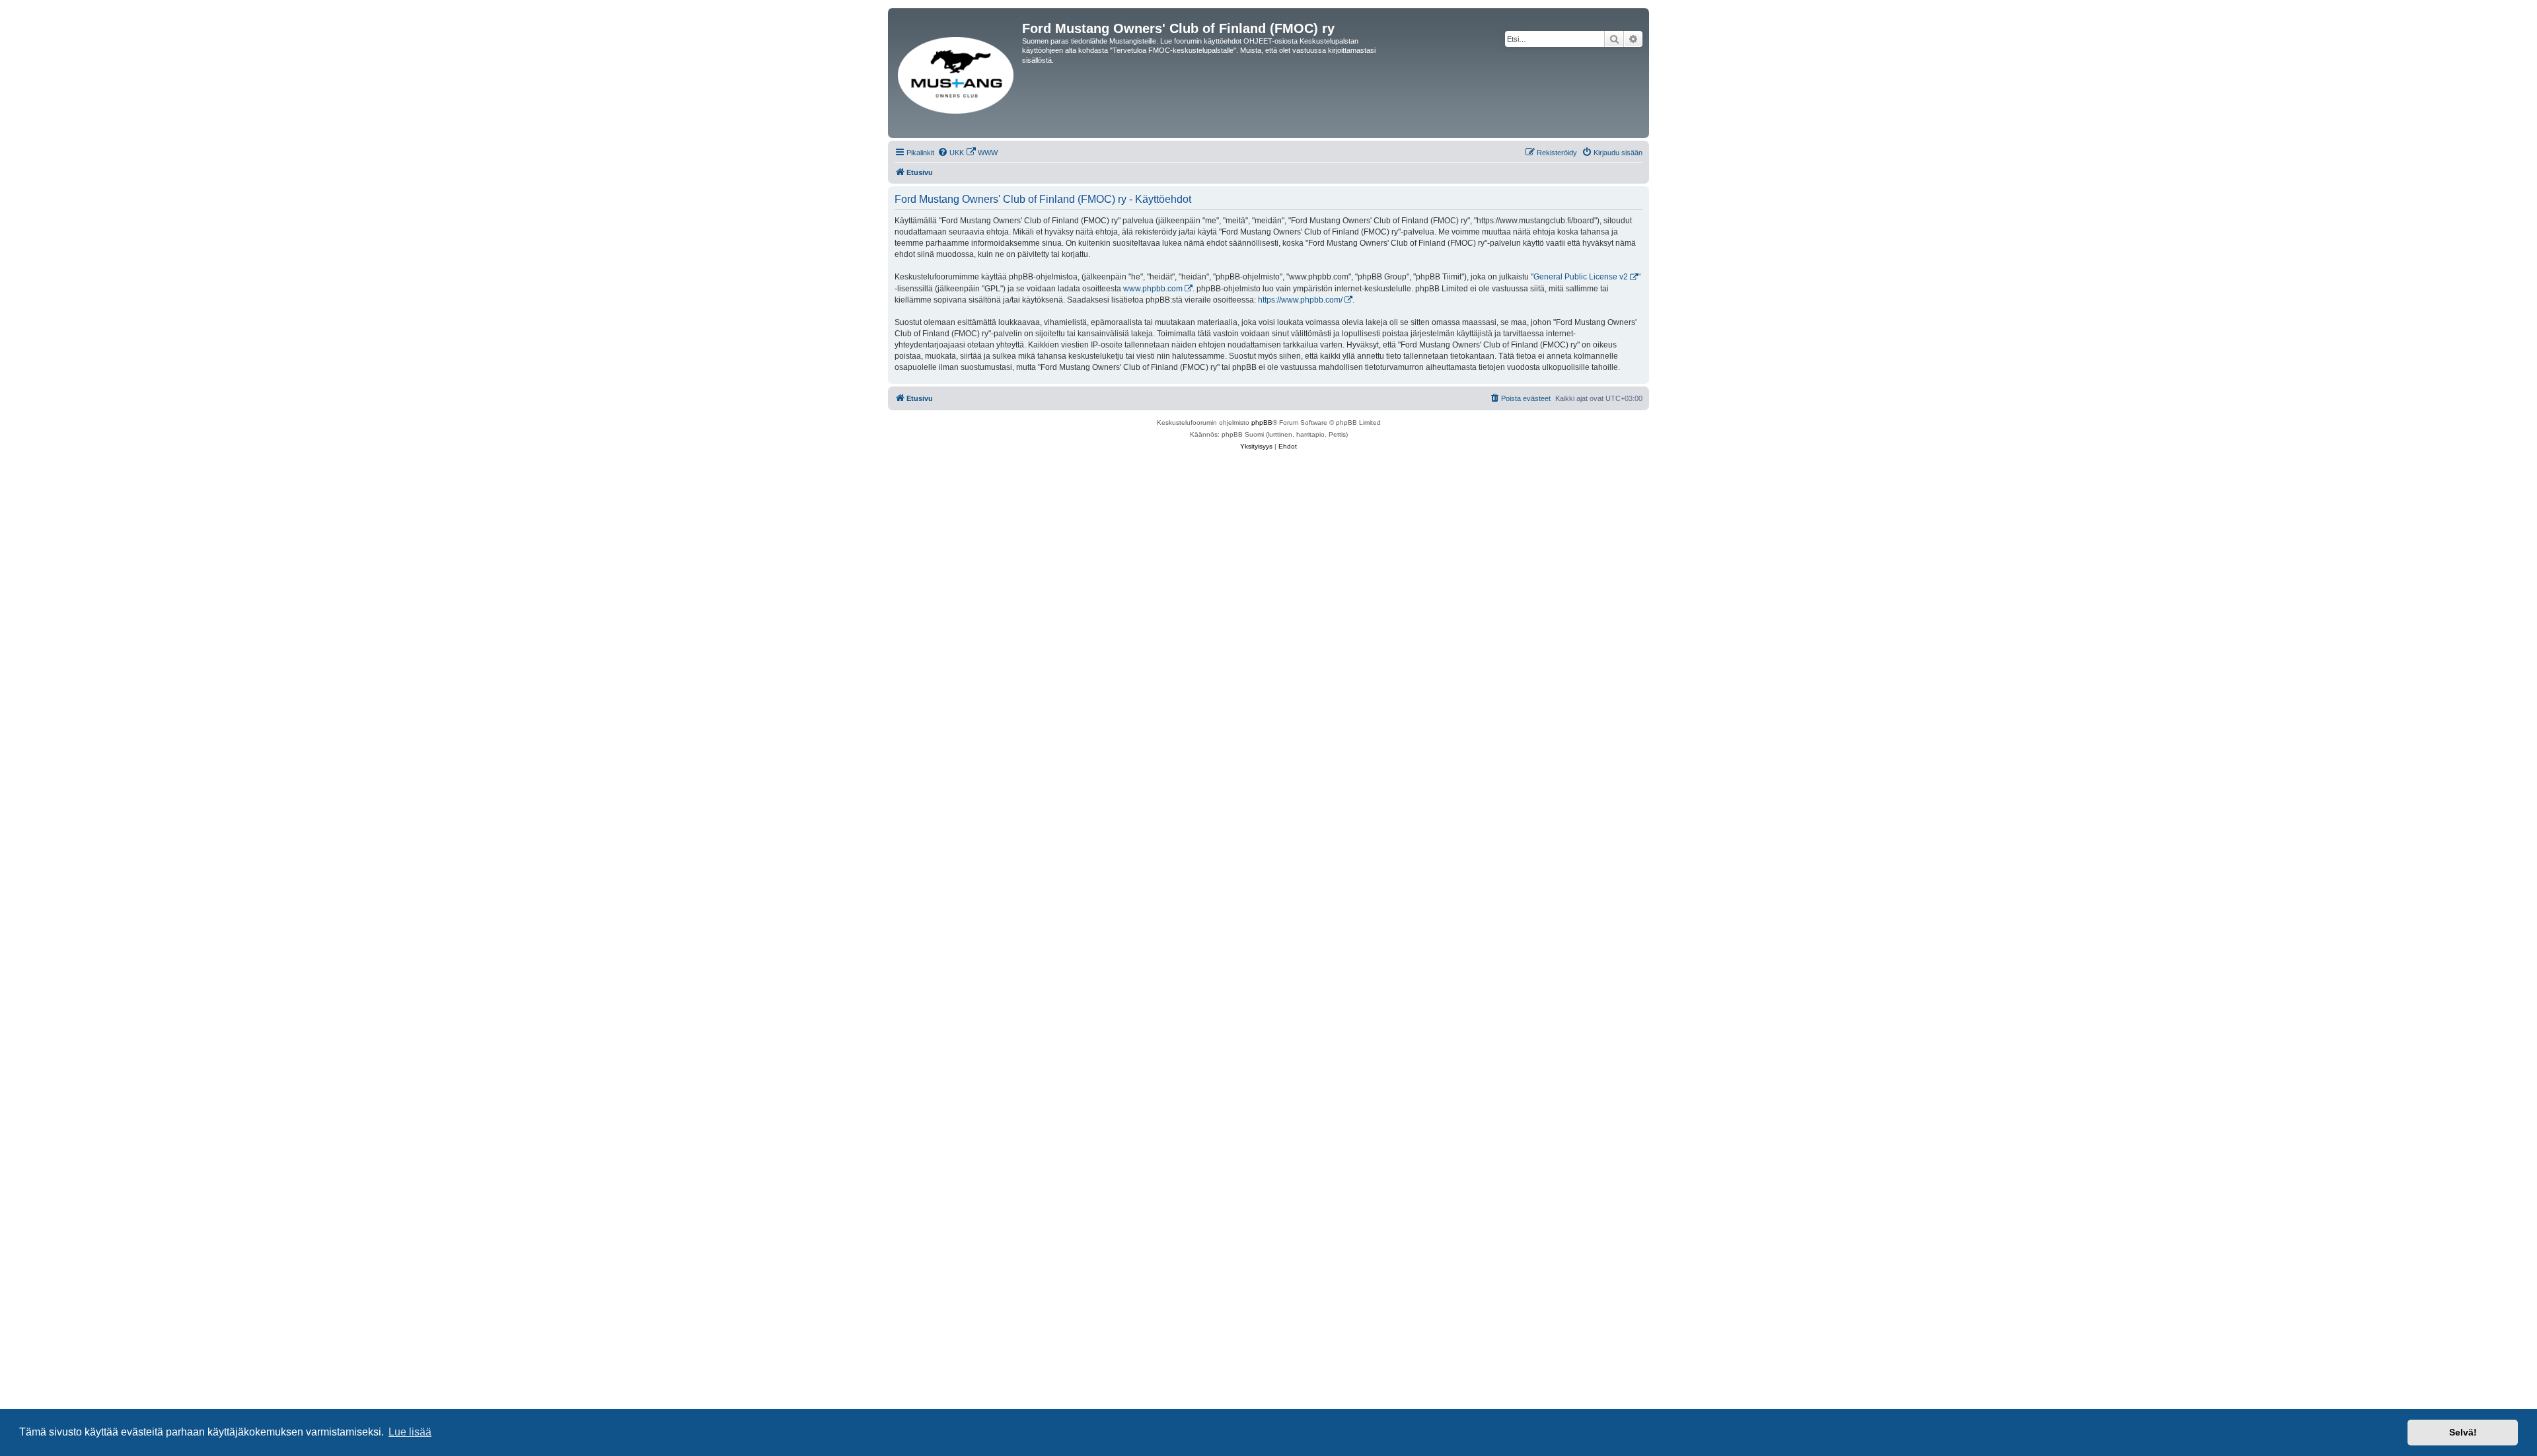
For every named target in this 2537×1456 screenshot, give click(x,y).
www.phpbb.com (1153, 289)
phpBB (1262, 422)
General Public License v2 (1581, 277)
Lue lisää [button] (410, 1432)
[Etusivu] (957, 73)
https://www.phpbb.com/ (1300, 300)
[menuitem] (951, 153)
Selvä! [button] (2463, 1432)
